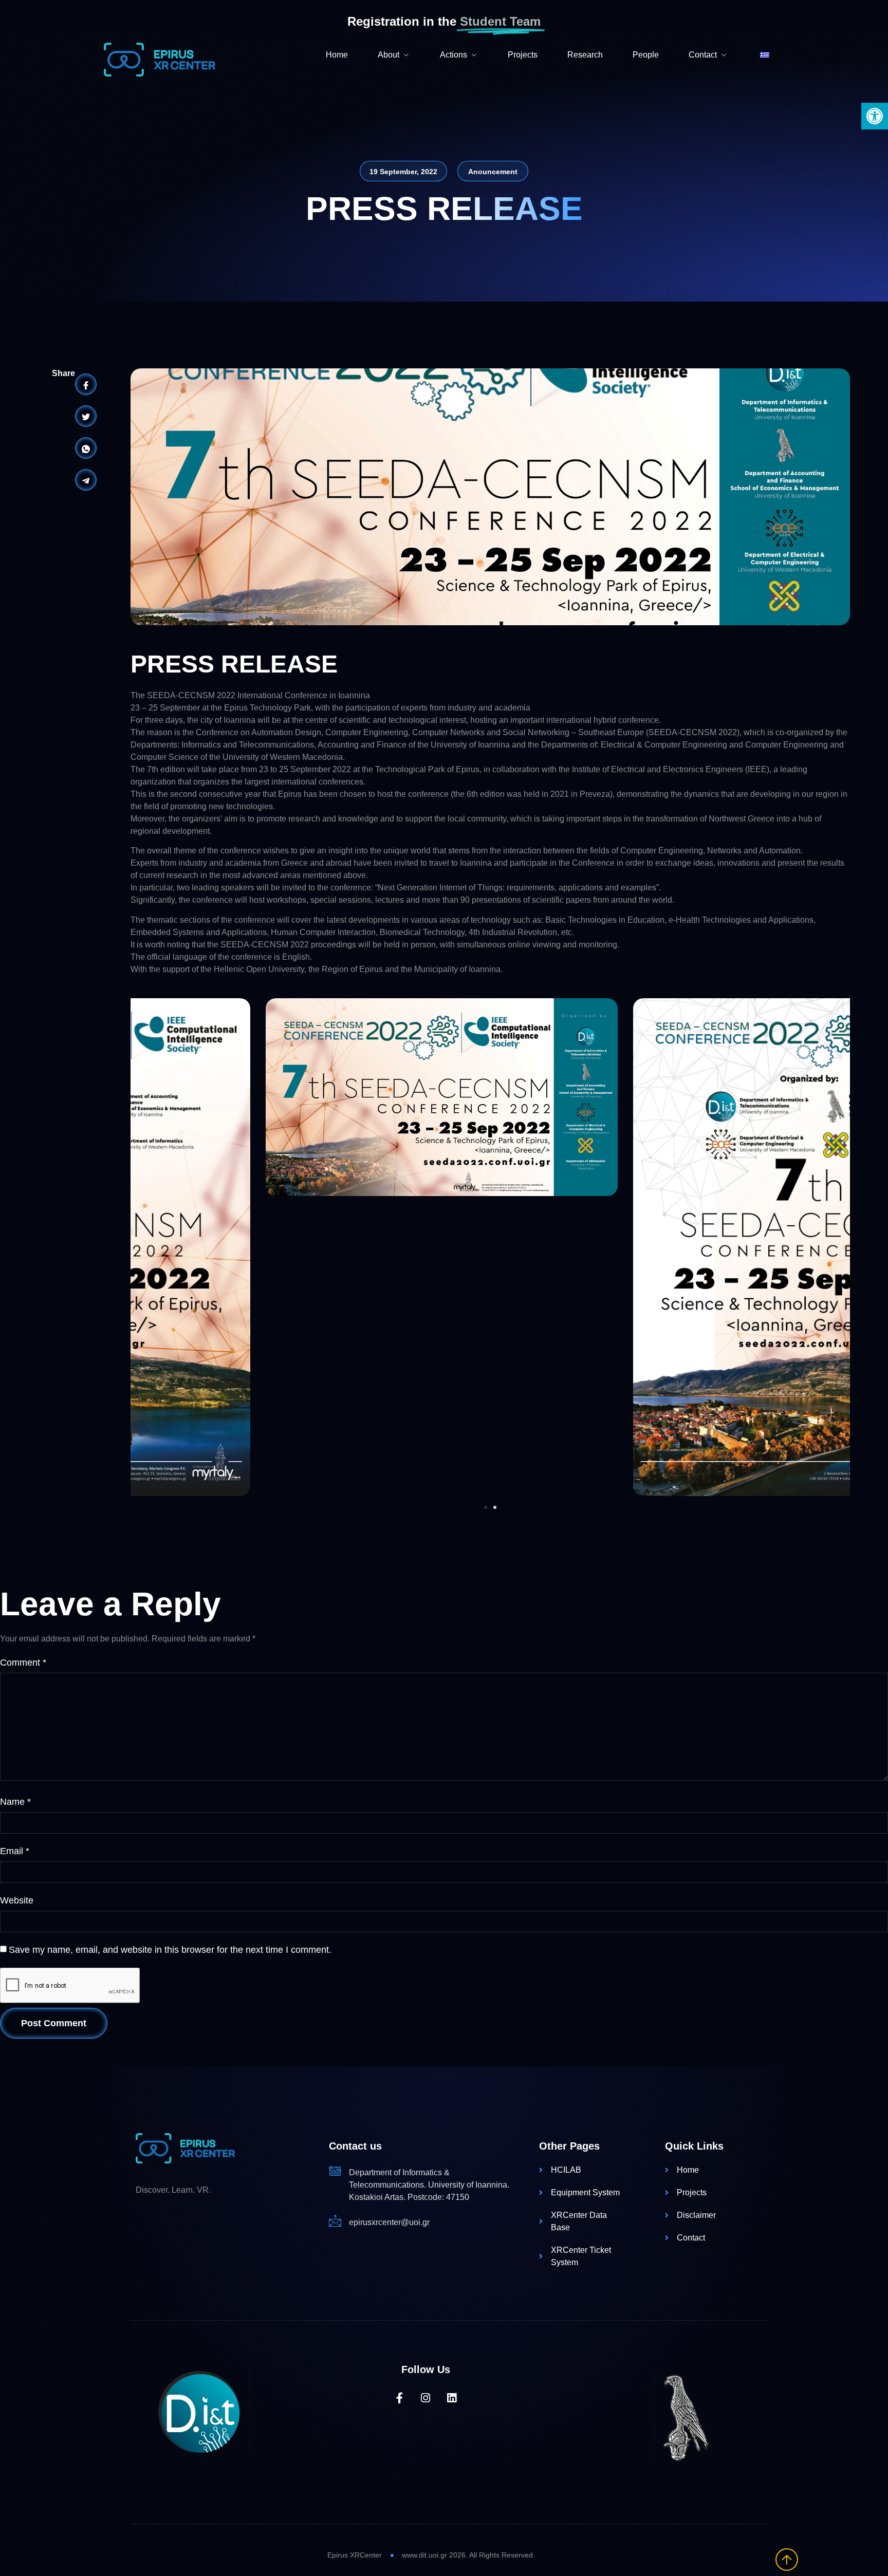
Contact (703, 55)
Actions (454, 55)
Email (15, 1851)
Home (337, 55)
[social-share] (86, 384)
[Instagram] (426, 2398)
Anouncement (493, 172)
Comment (23, 1663)
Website (17, 1900)
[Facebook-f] (400, 2398)
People (646, 55)
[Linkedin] (452, 2398)
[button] (875, 116)
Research (585, 55)
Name (15, 1802)
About (388, 55)
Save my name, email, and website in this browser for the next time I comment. (170, 1950)
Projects (523, 55)
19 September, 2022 (403, 172)
